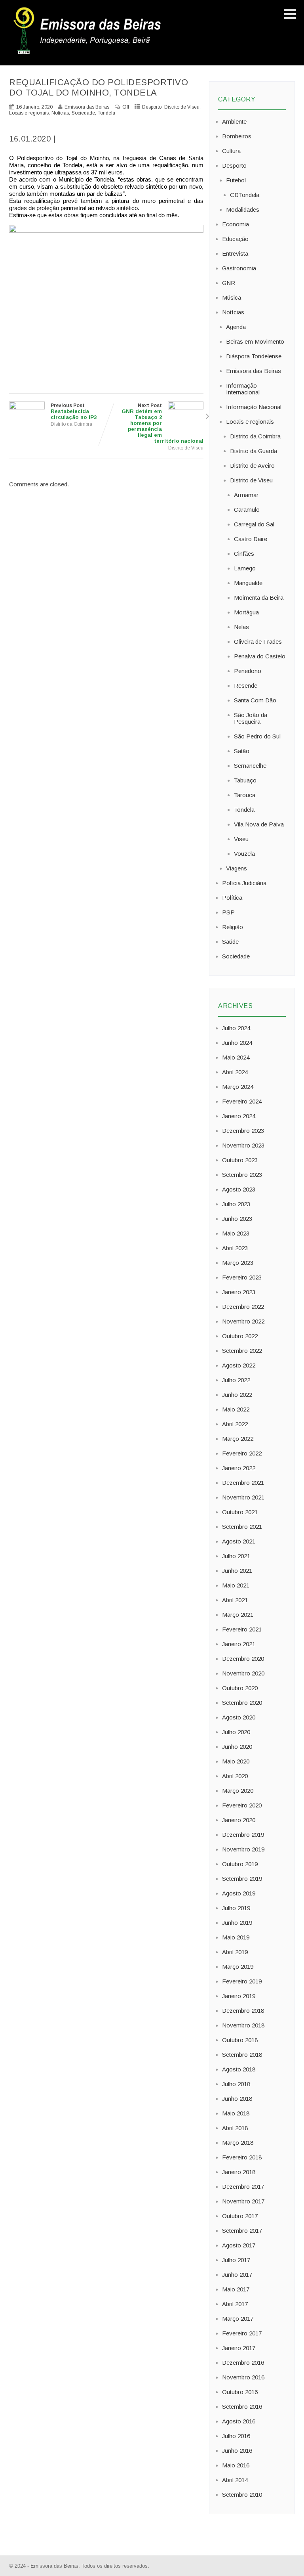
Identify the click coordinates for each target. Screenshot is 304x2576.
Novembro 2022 (243, 1321)
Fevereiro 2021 (242, 1629)
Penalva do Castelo (260, 656)
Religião (233, 927)
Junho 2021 (237, 1571)
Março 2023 (238, 1263)
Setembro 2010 (242, 2495)
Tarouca (245, 795)
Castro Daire (251, 539)
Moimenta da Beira (259, 598)
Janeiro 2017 (239, 2348)
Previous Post (74, 411)
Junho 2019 (237, 1923)
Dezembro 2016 (243, 2363)
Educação (235, 239)
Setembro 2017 (242, 2231)
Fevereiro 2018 (242, 2157)
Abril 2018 (235, 2128)
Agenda (236, 327)
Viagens (237, 868)
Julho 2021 (236, 1556)
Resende (246, 686)
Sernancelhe (250, 766)
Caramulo (247, 510)
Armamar (246, 495)
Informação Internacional (243, 389)
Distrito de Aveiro (252, 466)
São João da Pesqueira (251, 718)
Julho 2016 (236, 2436)
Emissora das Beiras (254, 371)
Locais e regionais (29, 113)
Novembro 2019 (243, 1849)
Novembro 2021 (243, 1497)
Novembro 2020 (243, 1673)
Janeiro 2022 (239, 1468)
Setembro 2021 (242, 1527)
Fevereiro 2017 (242, 2333)
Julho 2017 (236, 2260)
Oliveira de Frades (258, 642)
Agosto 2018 (239, 2069)
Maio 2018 (236, 2113)
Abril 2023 (235, 1248)
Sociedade (83, 113)
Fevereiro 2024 (242, 1101)
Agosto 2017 (239, 2245)
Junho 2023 (237, 1219)
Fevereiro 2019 (242, 1981)
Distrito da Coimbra (71, 424)
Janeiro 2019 (239, 1996)
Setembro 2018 (242, 2055)
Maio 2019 (236, 1937)
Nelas (241, 627)
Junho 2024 (237, 1043)
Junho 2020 (237, 1747)
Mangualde (248, 583)
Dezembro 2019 (243, 1835)
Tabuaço (245, 780)
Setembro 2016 (242, 2407)
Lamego (245, 568)
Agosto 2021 (239, 1541)
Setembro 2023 (242, 1175)
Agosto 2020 (239, 1717)
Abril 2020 (235, 1776)
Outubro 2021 (240, 1512)
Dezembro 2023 (243, 1131)
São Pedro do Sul (257, 736)
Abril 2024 (235, 1072)
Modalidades (243, 209)
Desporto (152, 107)
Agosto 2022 (239, 1365)
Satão (242, 751)
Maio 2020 (236, 1761)
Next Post (162, 423)
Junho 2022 (237, 1395)
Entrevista (235, 253)
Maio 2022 (236, 1409)
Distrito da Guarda (254, 451)
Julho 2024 (236, 1028)
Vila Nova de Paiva (259, 824)
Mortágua (246, 612)
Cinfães (244, 554)
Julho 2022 (236, 1380)
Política (232, 898)
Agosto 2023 (239, 1189)
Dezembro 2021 (243, 1483)
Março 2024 (238, 1087)
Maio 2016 (236, 2465)
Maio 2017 (236, 2289)
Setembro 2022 (242, 1351)
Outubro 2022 (240, 1336)
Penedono (248, 671)
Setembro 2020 (242, 1703)
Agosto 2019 (239, 1893)
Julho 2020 (236, 1732)
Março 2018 (238, 2143)
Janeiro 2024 (239, 1116)
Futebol (236, 180)
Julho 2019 (236, 1908)
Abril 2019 (235, 1952)
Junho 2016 (237, 2451)
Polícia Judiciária (244, 883)
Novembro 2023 (243, 1145)
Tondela (106, 113)
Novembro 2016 (243, 2377)
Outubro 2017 (240, 2216)
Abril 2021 (235, 1600)
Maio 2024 (236, 1057)
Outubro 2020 (240, 1688)
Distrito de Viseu (182, 107)
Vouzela (244, 854)
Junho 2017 (237, 2275)
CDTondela (245, 195)
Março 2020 (238, 1791)
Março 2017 (238, 2319)
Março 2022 (238, 1439)
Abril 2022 (235, 1424)
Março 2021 (238, 1615)
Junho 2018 (237, 2099)
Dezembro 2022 (243, 1307)
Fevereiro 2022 (242, 1453)
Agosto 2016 (239, 2421)
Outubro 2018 (240, 2040)
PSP (228, 912)
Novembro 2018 (243, 2025)
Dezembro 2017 (243, 2187)
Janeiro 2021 (239, 1644)
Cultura (231, 151)
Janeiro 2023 (239, 1292)
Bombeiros (237, 136)
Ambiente (234, 121)
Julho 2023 (236, 1204)
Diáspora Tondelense (254, 356)
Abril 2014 (235, 2480)
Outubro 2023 (240, 1160)
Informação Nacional (254, 407)
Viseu (241, 839)
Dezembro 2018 (243, 2011)
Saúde (230, 942)
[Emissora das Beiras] (88, 54)
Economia (236, 224)
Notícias (60, 113)
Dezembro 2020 (243, 1659)
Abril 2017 (235, 2304)
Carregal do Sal (254, 524)
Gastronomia (239, 268)
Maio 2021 (236, 1585)
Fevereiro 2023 (242, 1277)
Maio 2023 (236, 1233)
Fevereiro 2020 (242, 1805)
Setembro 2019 (242, 1879)
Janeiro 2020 (239, 1820)
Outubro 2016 (240, 2392)
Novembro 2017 (243, 2201)
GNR (229, 283)
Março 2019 (238, 1967)
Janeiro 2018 (239, 2172)
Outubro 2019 (240, 1864)
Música (232, 297)
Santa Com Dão (255, 700)
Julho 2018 (236, 2084)
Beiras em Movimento (255, 341)
